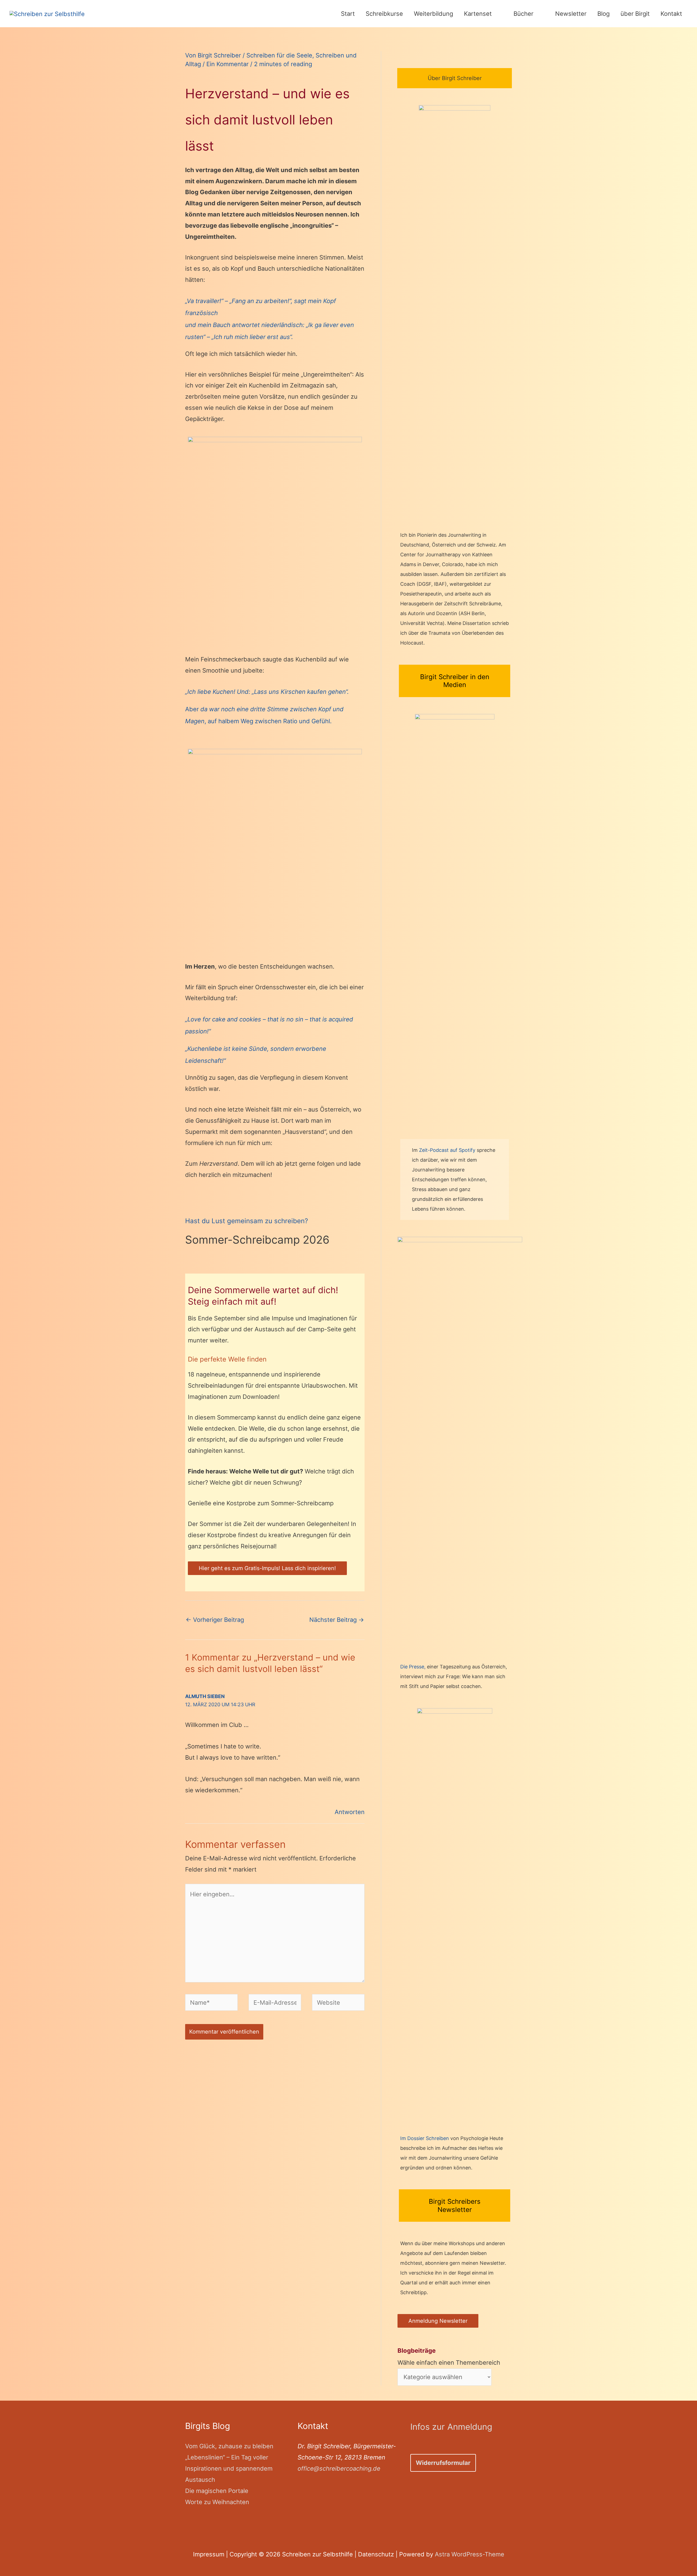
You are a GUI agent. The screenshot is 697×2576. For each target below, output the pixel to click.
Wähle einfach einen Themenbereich (449, 2357)
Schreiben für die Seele (279, 55)
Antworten (350, 1812)
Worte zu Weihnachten (217, 2502)
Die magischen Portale (217, 2491)
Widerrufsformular (443, 2463)
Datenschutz (376, 2554)
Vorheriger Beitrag (215, 1620)
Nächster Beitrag (337, 1620)
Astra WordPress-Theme (470, 2554)
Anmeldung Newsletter (438, 2321)
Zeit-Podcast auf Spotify (448, 1150)
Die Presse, (414, 1667)
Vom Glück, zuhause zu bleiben (229, 2446)
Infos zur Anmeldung (451, 2427)
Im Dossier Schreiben (425, 2138)
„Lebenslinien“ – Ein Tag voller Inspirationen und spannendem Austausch (229, 2468)
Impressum (209, 2554)
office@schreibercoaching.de (339, 2468)
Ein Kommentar (227, 64)
